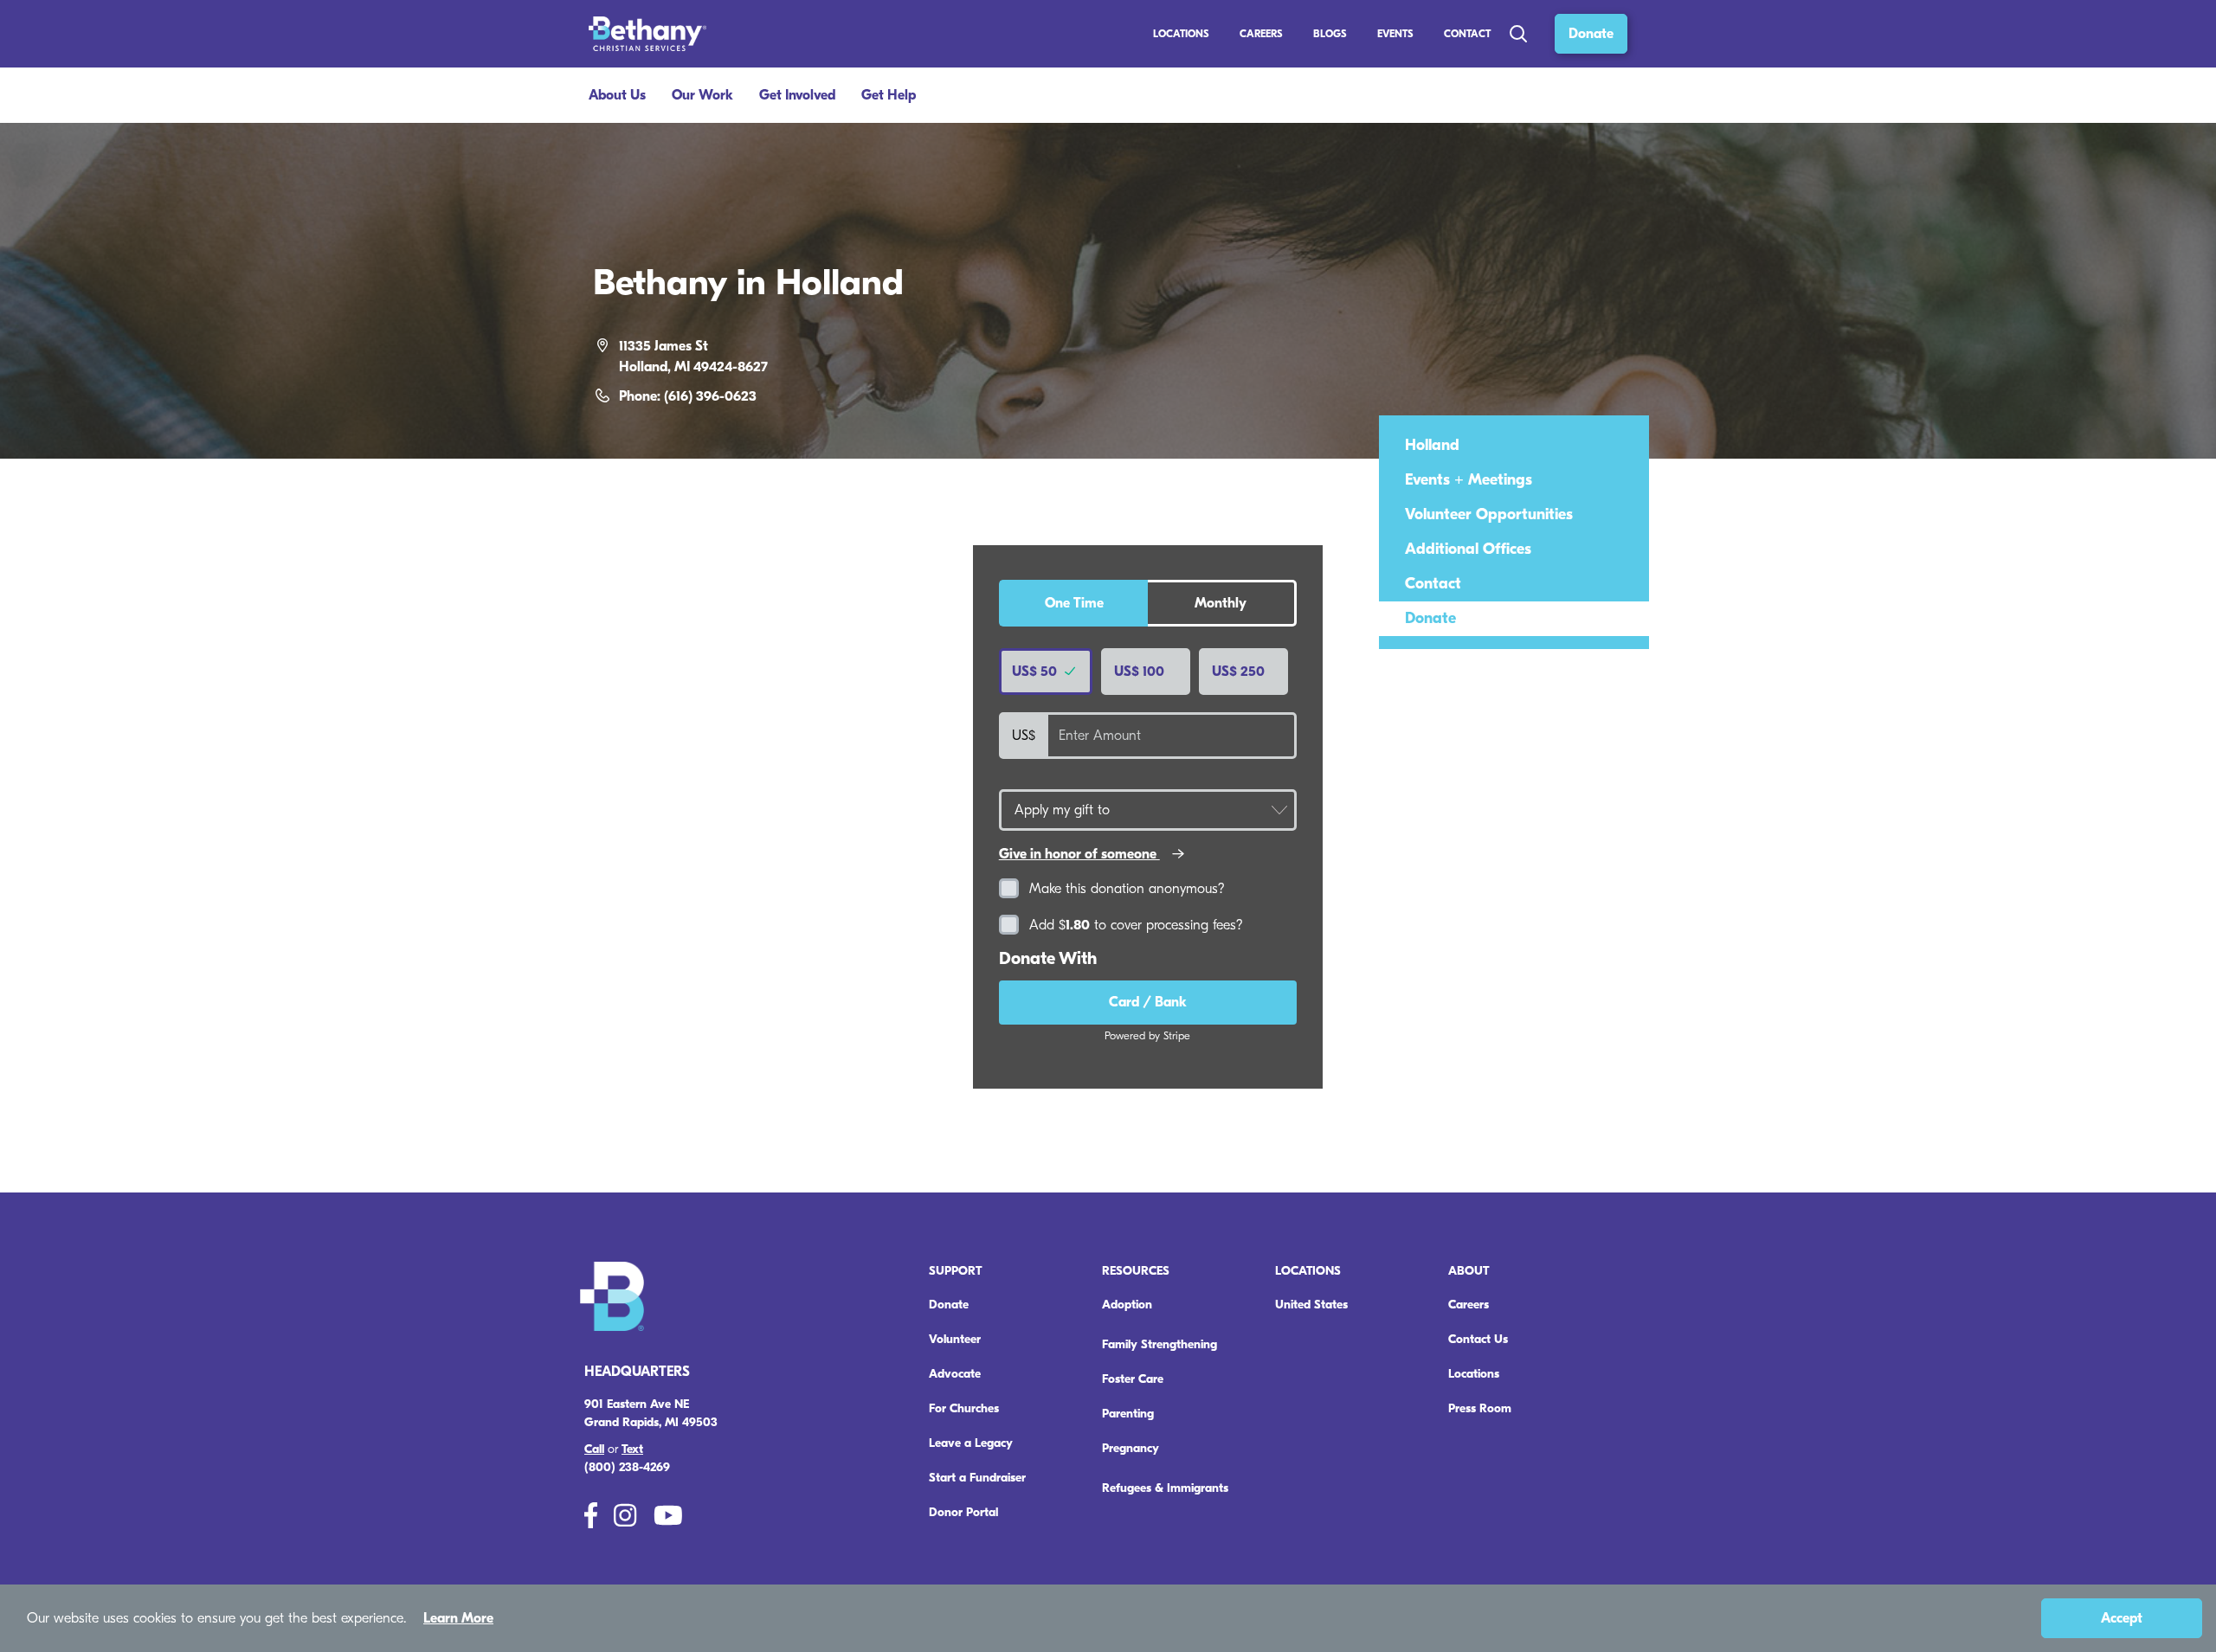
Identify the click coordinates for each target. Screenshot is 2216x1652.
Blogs (1330, 34)
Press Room (1480, 1408)
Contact (1467, 34)
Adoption (1127, 1305)
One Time (1074, 603)
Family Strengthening (1160, 1344)
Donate (1591, 34)
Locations (1181, 34)
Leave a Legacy (971, 1443)
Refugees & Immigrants (1165, 1488)
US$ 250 (1238, 672)
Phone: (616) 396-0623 (688, 396)
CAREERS (1261, 34)
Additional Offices (1468, 549)
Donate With (1048, 959)
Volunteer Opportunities (1489, 514)
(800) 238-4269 (627, 1467)
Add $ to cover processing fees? (1136, 925)
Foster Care (1133, 1379)
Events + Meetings (1469, 480)
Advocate (955, 1374)
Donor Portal (963, 1512)
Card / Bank (1148, 1002)
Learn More (458, 1618)
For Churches (964, 1408)
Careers (1469, 1305)
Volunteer (955, 1339)
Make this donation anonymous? (1127, 889)
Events (1395, 34)
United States (1311, 1305)
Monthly (1221, 603)
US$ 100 (1139, 672)
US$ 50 (1036, 672)
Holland (1432, 445)
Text (632, 1449)
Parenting (1128, 1414)
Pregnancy (1131, 1448)
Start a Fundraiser (977, 1478)
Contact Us (1478, 1339)
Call (594, 1449)
